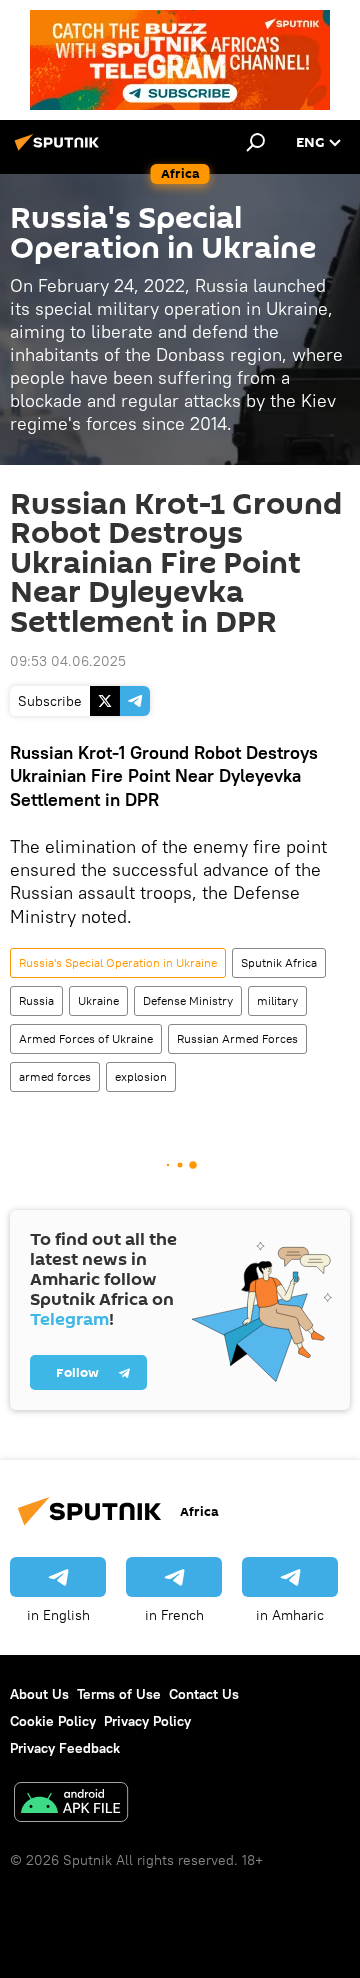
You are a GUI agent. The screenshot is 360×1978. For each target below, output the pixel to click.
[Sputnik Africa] (60, 150)
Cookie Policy (53, 1721)
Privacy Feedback (65, 1748)
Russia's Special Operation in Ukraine (118, 962)
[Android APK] (71, 1804)
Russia (36, 1000)
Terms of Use (119, 1694)
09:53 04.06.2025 (68, 661)
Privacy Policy (147, 1721)
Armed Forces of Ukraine (86, 1038)
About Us (39, 1694)
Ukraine (98, 1000)
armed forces (55, 1076)
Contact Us (204, 1694)
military (277, 1000)
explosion (141, 1076)
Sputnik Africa (279, 962)
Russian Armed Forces (237, 1038)
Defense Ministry (188, 1000)
